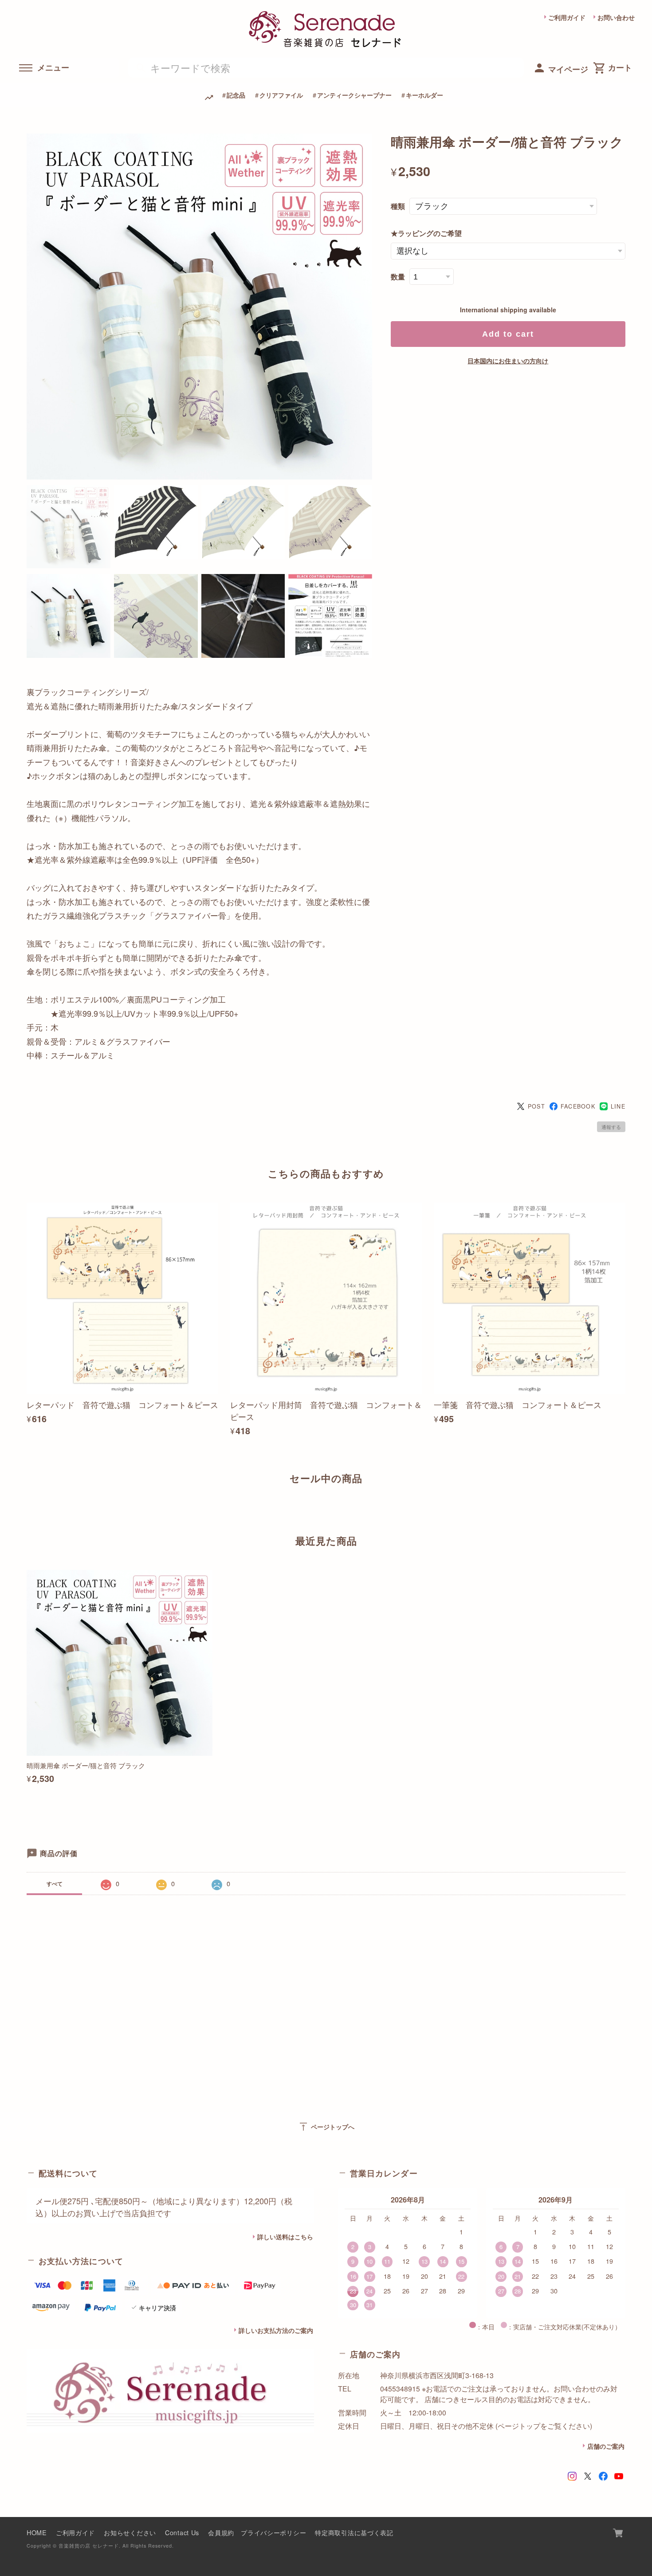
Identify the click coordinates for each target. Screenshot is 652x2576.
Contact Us (182, 2532)
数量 (398, 277)
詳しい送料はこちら (285, 2237)
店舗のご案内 (606, 2446)
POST (536, 1106)
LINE (618, 1106)
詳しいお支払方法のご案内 (276, 2330)
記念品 (236, 95)
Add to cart (508, 334)
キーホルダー (424, 95)
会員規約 (221, 2532)
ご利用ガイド (567, 17)
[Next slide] (625, 1509)
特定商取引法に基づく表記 (354, 2532)
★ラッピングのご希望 (426, 233)
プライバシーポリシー (273, 2532)
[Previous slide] (27, 1509)
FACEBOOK (578, 1106)
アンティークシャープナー (354, 95)
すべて (55, 1884)
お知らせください (130, 2532)
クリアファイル (281, 95)
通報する (611, 1127)
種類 (398, 206)
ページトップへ (326, 2127)
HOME (37, 2532)
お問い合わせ (616, 17)
